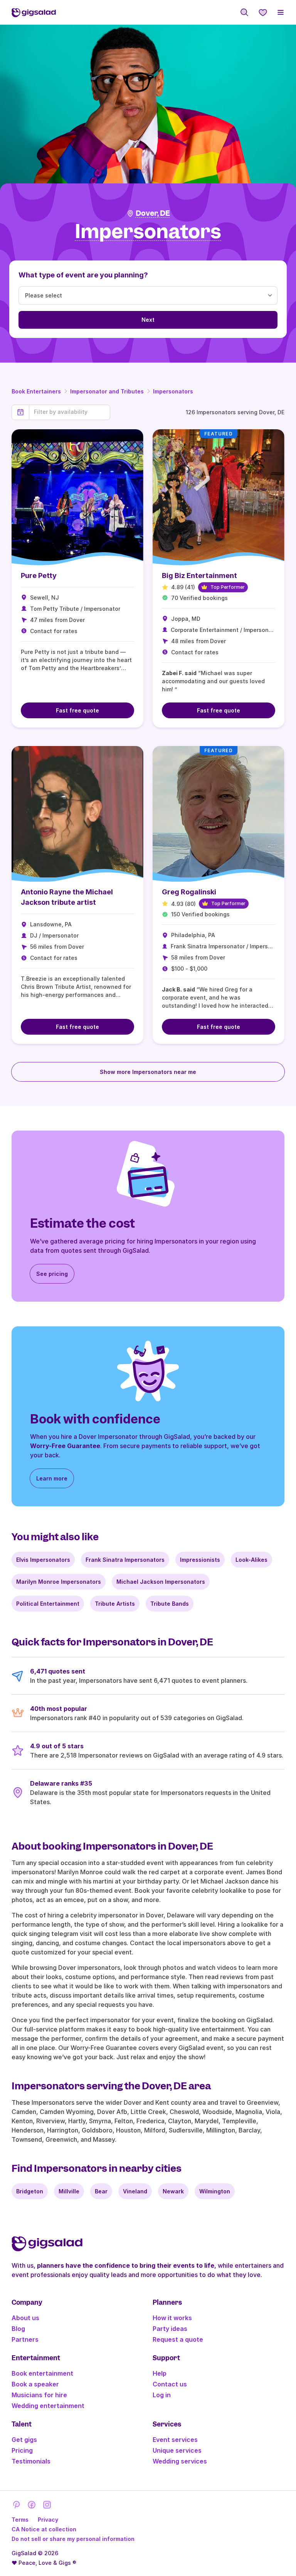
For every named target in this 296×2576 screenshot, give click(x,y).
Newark (173, 2191)
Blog (18, 2329)
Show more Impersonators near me (148, 1072)
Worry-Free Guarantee (65, 1446)
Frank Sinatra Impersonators (125, 1560)
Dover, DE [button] (153, 213)
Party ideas (170, 2329)
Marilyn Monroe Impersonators (59, 1582)
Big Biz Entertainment (199, 576)
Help (160, 2373)
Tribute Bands (170, 1604)
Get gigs (24, 2440)
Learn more (52, 1478)
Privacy (48, 2520)
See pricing (52, 1274)
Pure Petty (39, 576)
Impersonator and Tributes (107, 391)
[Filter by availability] (70, 412)
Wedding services (180, 2461)
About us (25, 2318)
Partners (25, 2339)
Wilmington (215, 2191)
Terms (20, 2520)
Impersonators (173, 391)
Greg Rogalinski (189, 892)
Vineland (135, 2191)
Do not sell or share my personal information (73, 2539)
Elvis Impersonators (43, 1560)
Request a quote (178, 2339)
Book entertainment (42, 2373)
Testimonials (31, 2461)
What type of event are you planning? (83, 275)
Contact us (170, 2384)
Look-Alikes (251, 1560)
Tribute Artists (115, 1604)
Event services (175, 2440)
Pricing (22, 2450)
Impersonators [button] (148, 232)
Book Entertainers (36, 391)
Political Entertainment (48, 1604)
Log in (162, 2395)
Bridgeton (30, 2191)
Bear (101, 2191)
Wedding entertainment (48, 2406)
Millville (69, 2191)
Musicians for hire (39, 2395)
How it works (172, 2318)
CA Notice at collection (44, 2529)
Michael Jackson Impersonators (161, 1582)
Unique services (177, 2450)
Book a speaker (35, 2384)
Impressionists (200, 1560)
